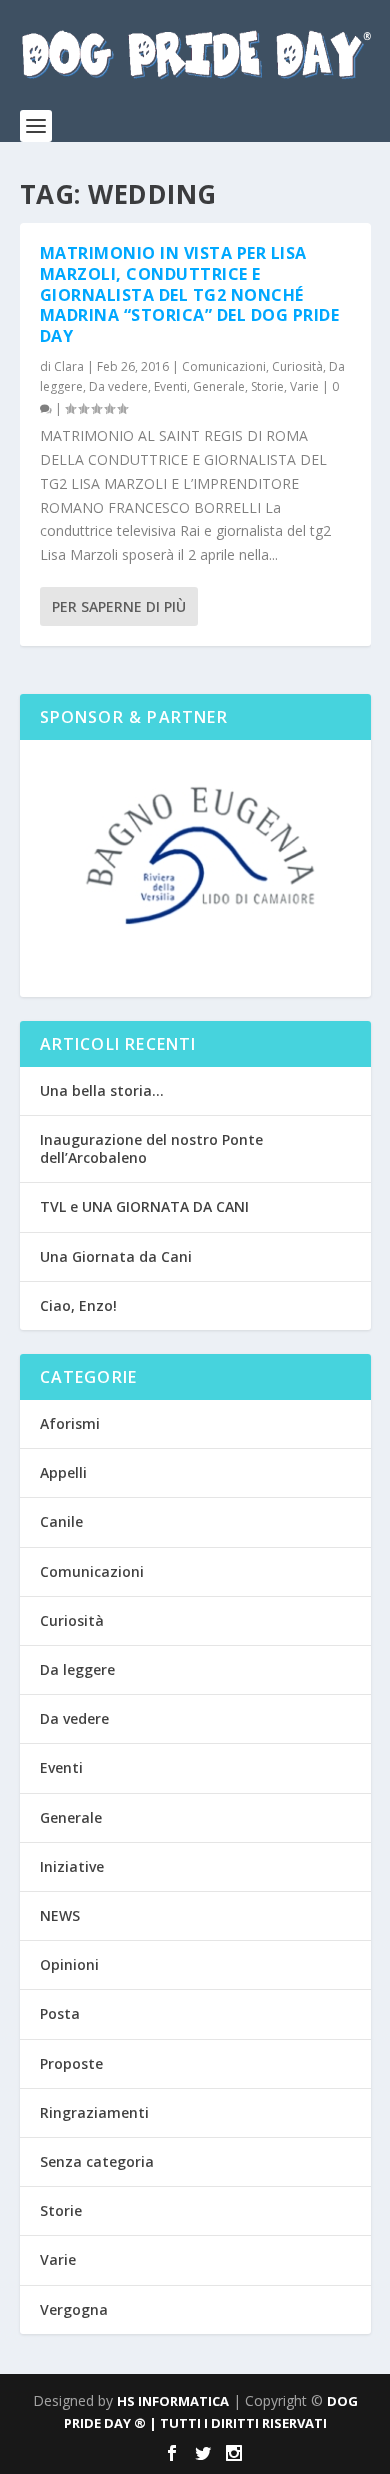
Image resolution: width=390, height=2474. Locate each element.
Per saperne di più (119, 606)
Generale (219, 386)
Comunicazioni (224, 366)
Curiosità (297, 366)
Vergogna (74, 2309)
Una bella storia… (102, 1090)
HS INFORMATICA (173, 2401)
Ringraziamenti (94, 2112)
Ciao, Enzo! (78, 1305)
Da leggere (77, 1669)
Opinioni (69, 1964)
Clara (69, 366)
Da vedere (118, 386)
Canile (61, 1521)
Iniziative (72, 1866)
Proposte (71, 2063)
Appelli (63, 1472)
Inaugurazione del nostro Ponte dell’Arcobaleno (151, 1148)
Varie (304, 386)
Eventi (170, 386)
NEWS (60, 1915)
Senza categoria (97, 2161)
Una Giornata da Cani (116, 1256)
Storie (267, 386)
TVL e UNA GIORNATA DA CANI (144, 1206)
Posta (60, 2013)
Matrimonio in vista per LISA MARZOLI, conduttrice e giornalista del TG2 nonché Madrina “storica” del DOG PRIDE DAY (190, 294)
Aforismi (70, 1423)
